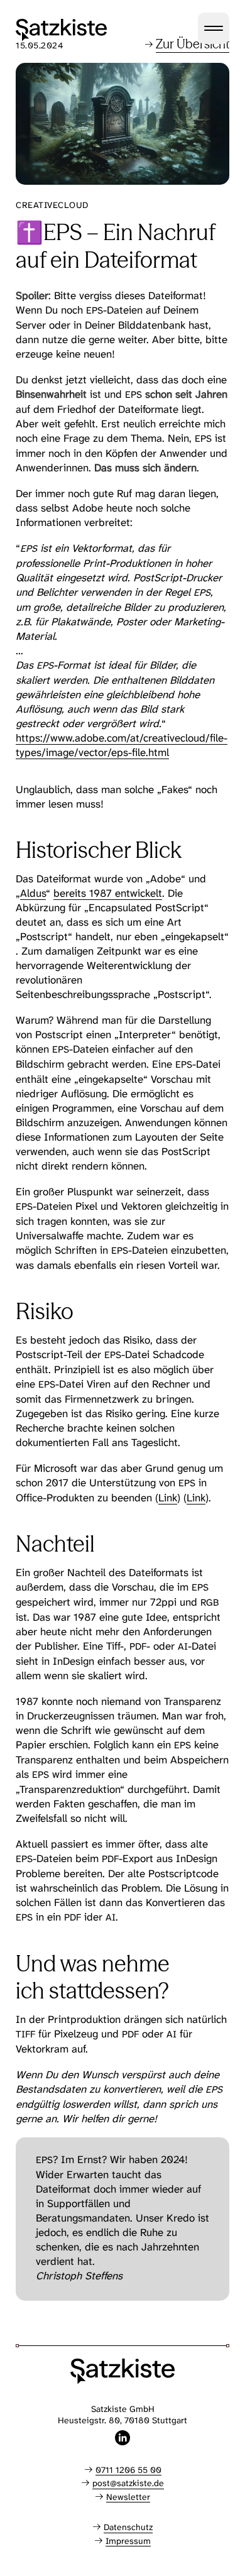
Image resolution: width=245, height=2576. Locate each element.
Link (168, 1498)
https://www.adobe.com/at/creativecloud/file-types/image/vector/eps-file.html (122, 745)
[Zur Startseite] (61, 30)
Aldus (33, 893)
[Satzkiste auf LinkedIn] (122, 2438)
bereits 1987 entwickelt (108, 893)
